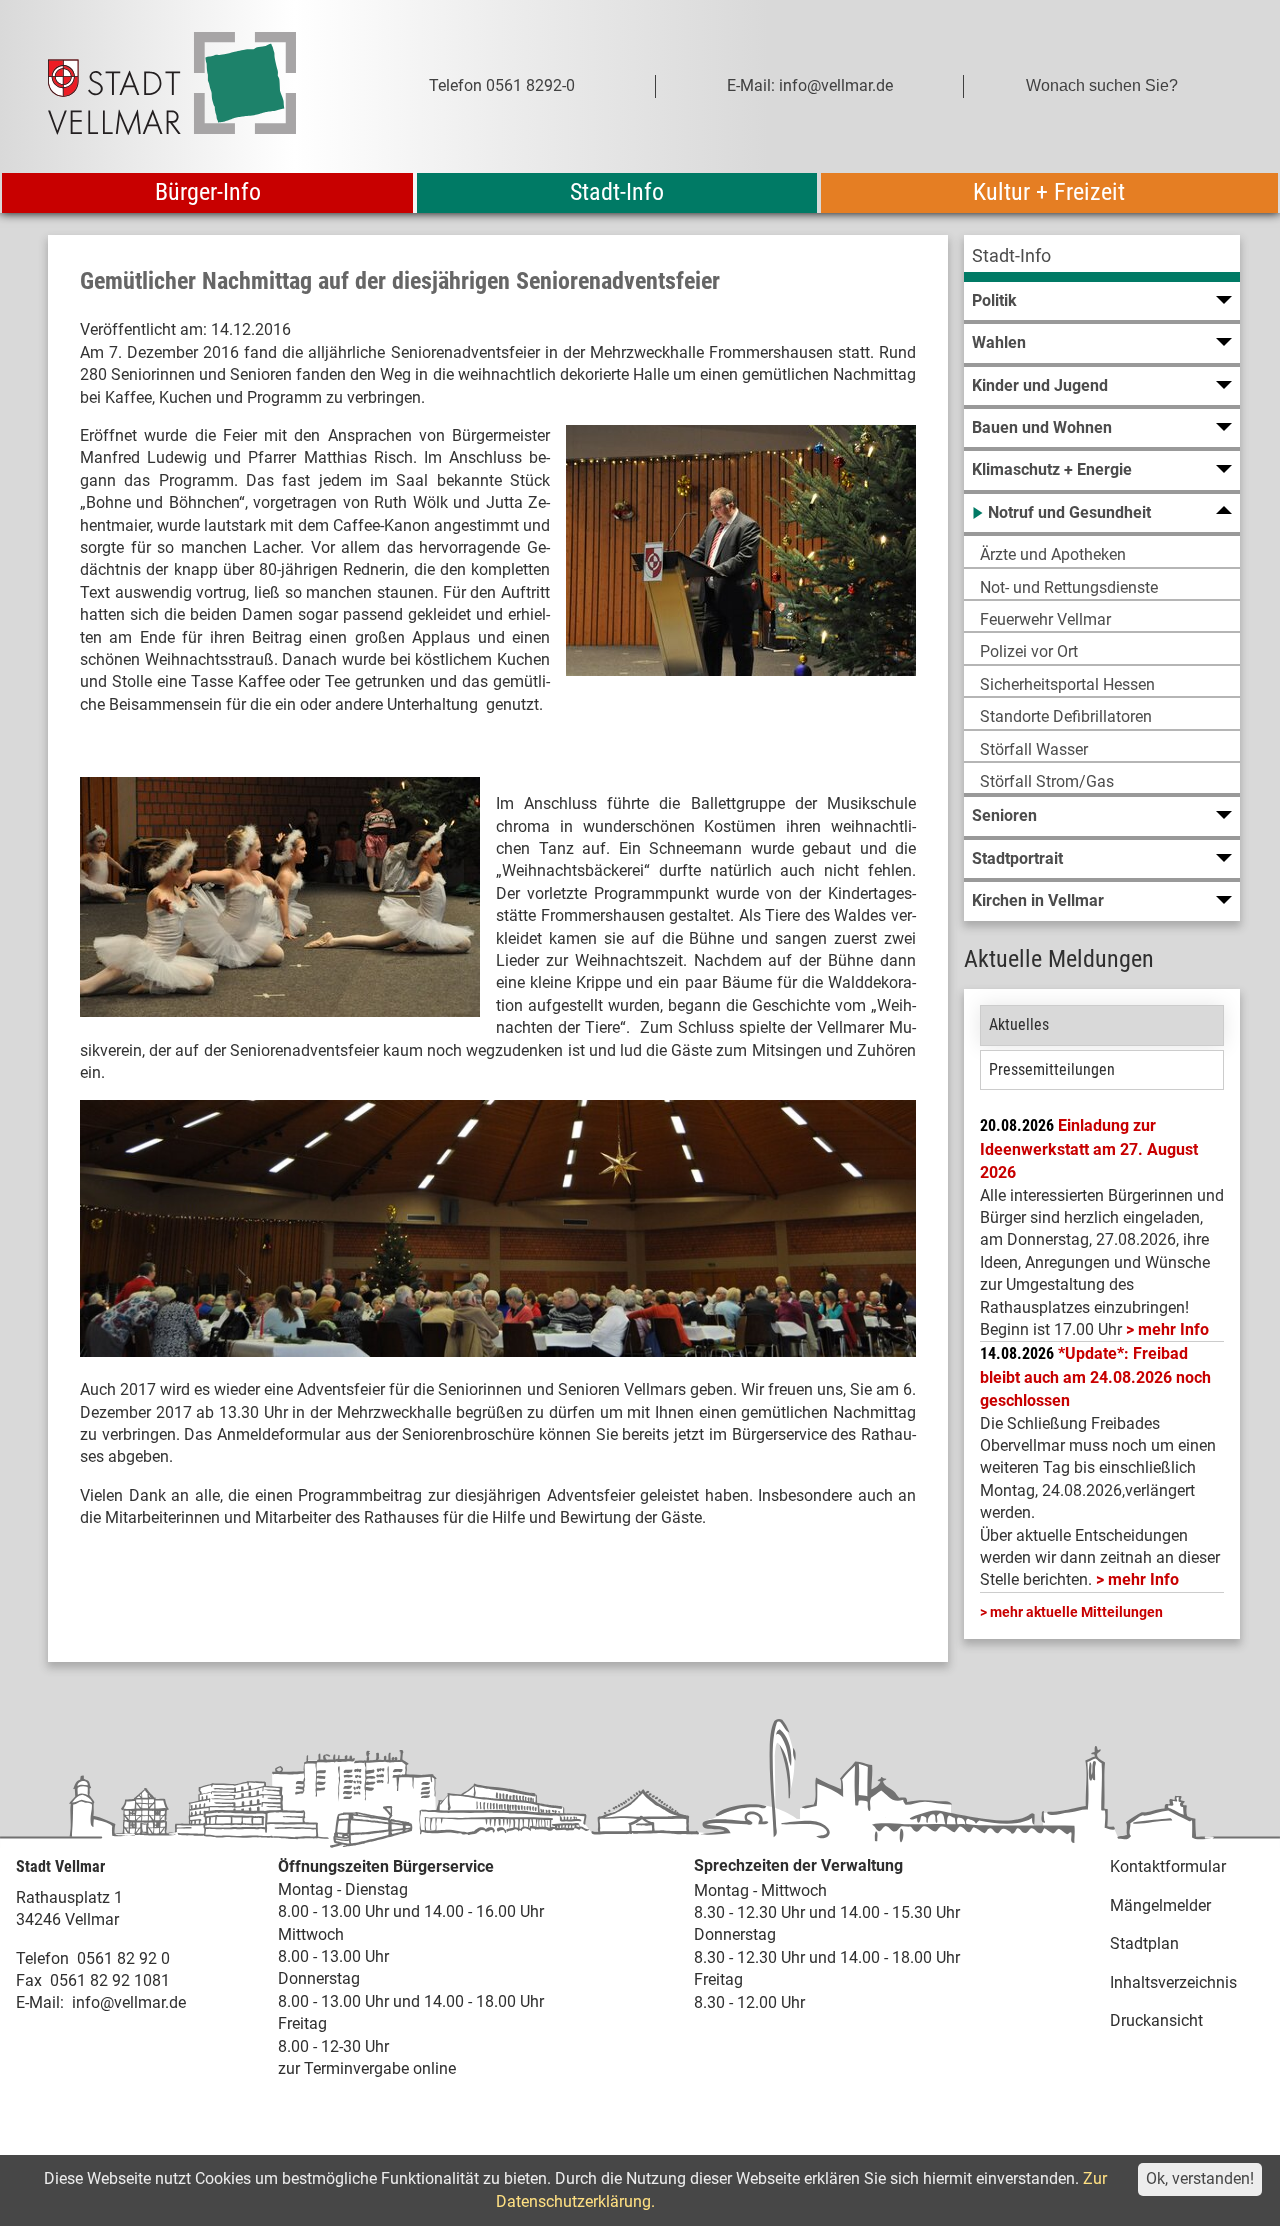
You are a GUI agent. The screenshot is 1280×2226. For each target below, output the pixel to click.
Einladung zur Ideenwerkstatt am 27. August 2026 (1089, 1149)
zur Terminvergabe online (367, 2068)
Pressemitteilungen (1052, 1069)
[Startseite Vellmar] (194, 86)
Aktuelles (1019, 1024)
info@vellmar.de (129, 2002)
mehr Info (1173, 1329)
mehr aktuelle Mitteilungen (1076, 1612)
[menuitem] (1102, 258)
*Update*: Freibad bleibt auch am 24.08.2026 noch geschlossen (1095, 1377)
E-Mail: (40, 2002)
